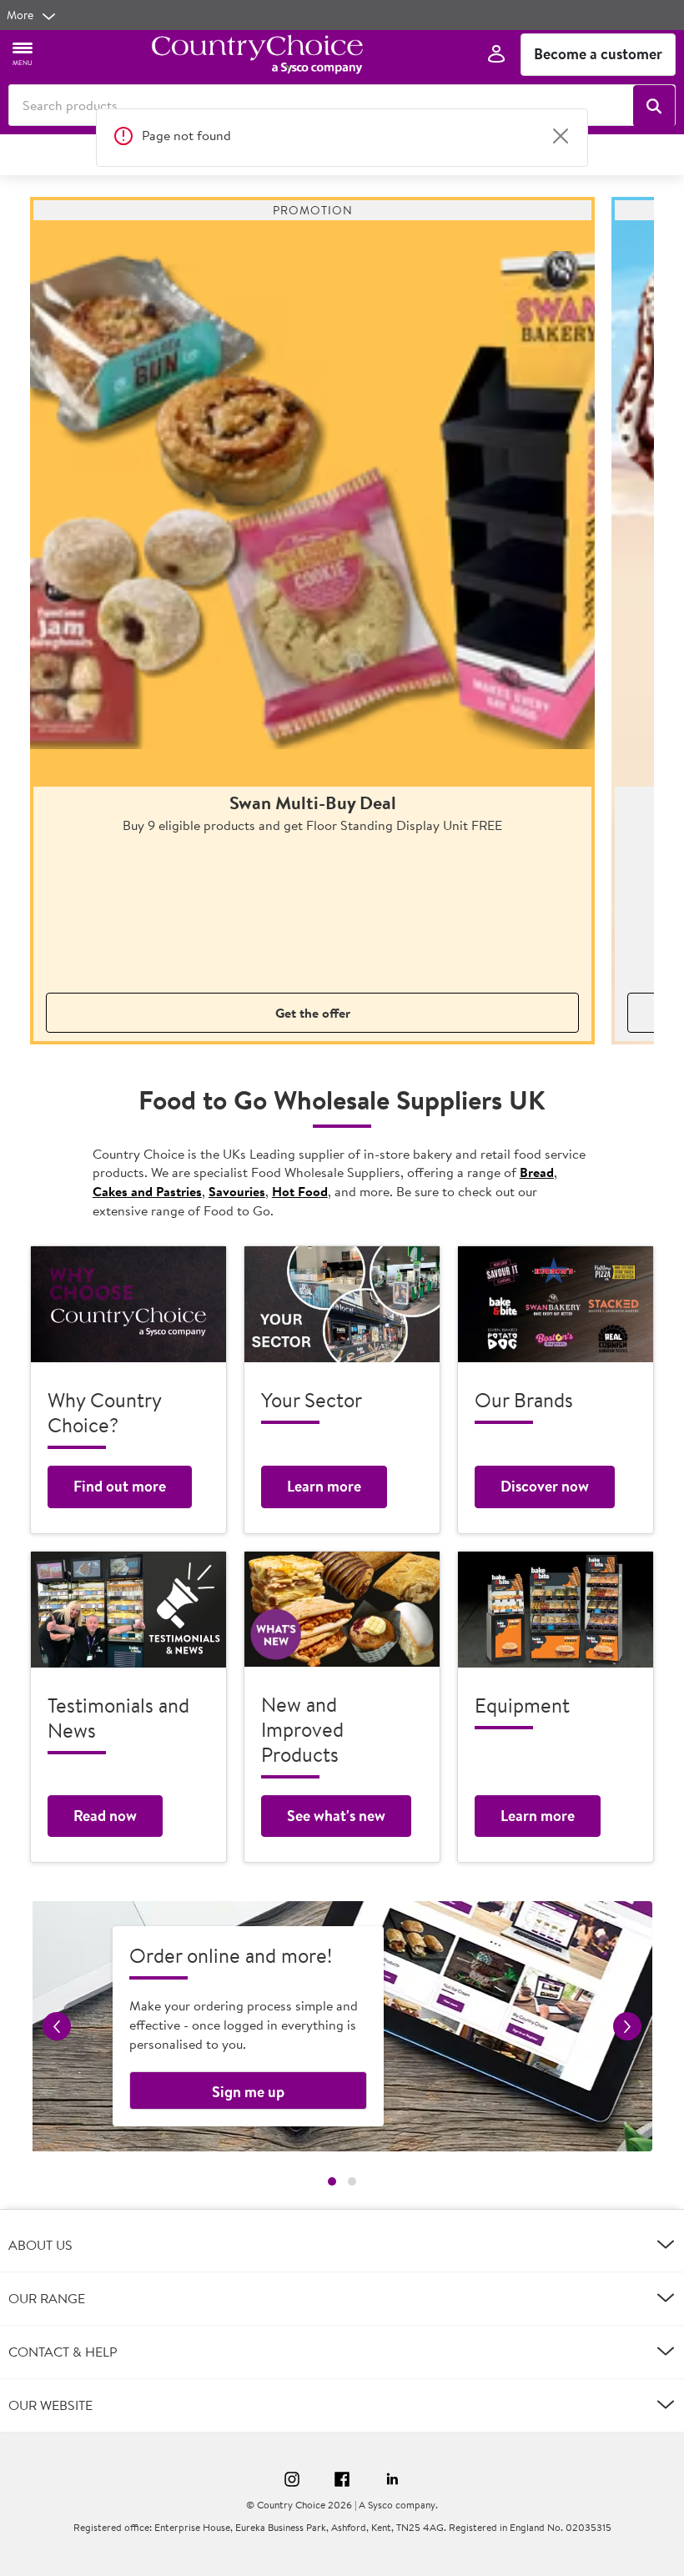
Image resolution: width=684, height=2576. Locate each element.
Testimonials (341, 154)
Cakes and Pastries (147, 1191)
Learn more (324, 1486)
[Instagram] (292, 2482)
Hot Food (300, 1191)
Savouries (237, 1191)
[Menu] (23, 53)
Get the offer (313, 1013)
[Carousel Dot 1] (332, 2181)
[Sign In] (496, 55)
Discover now (545, 1486)
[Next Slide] (462, 154)
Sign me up (248, 2092)
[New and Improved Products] (342, 1609)
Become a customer (598, 54)
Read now (105, 1816)
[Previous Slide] (222, 154)
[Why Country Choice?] (128, 1304)
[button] (654, 106)
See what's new (336, 1816)
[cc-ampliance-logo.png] (257, 54)
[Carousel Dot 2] (352, 2181)
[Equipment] (556, 1610)
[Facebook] (342, 2482)
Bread (537, 1172)
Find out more (120, 1486)
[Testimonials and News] (128, 1610)
